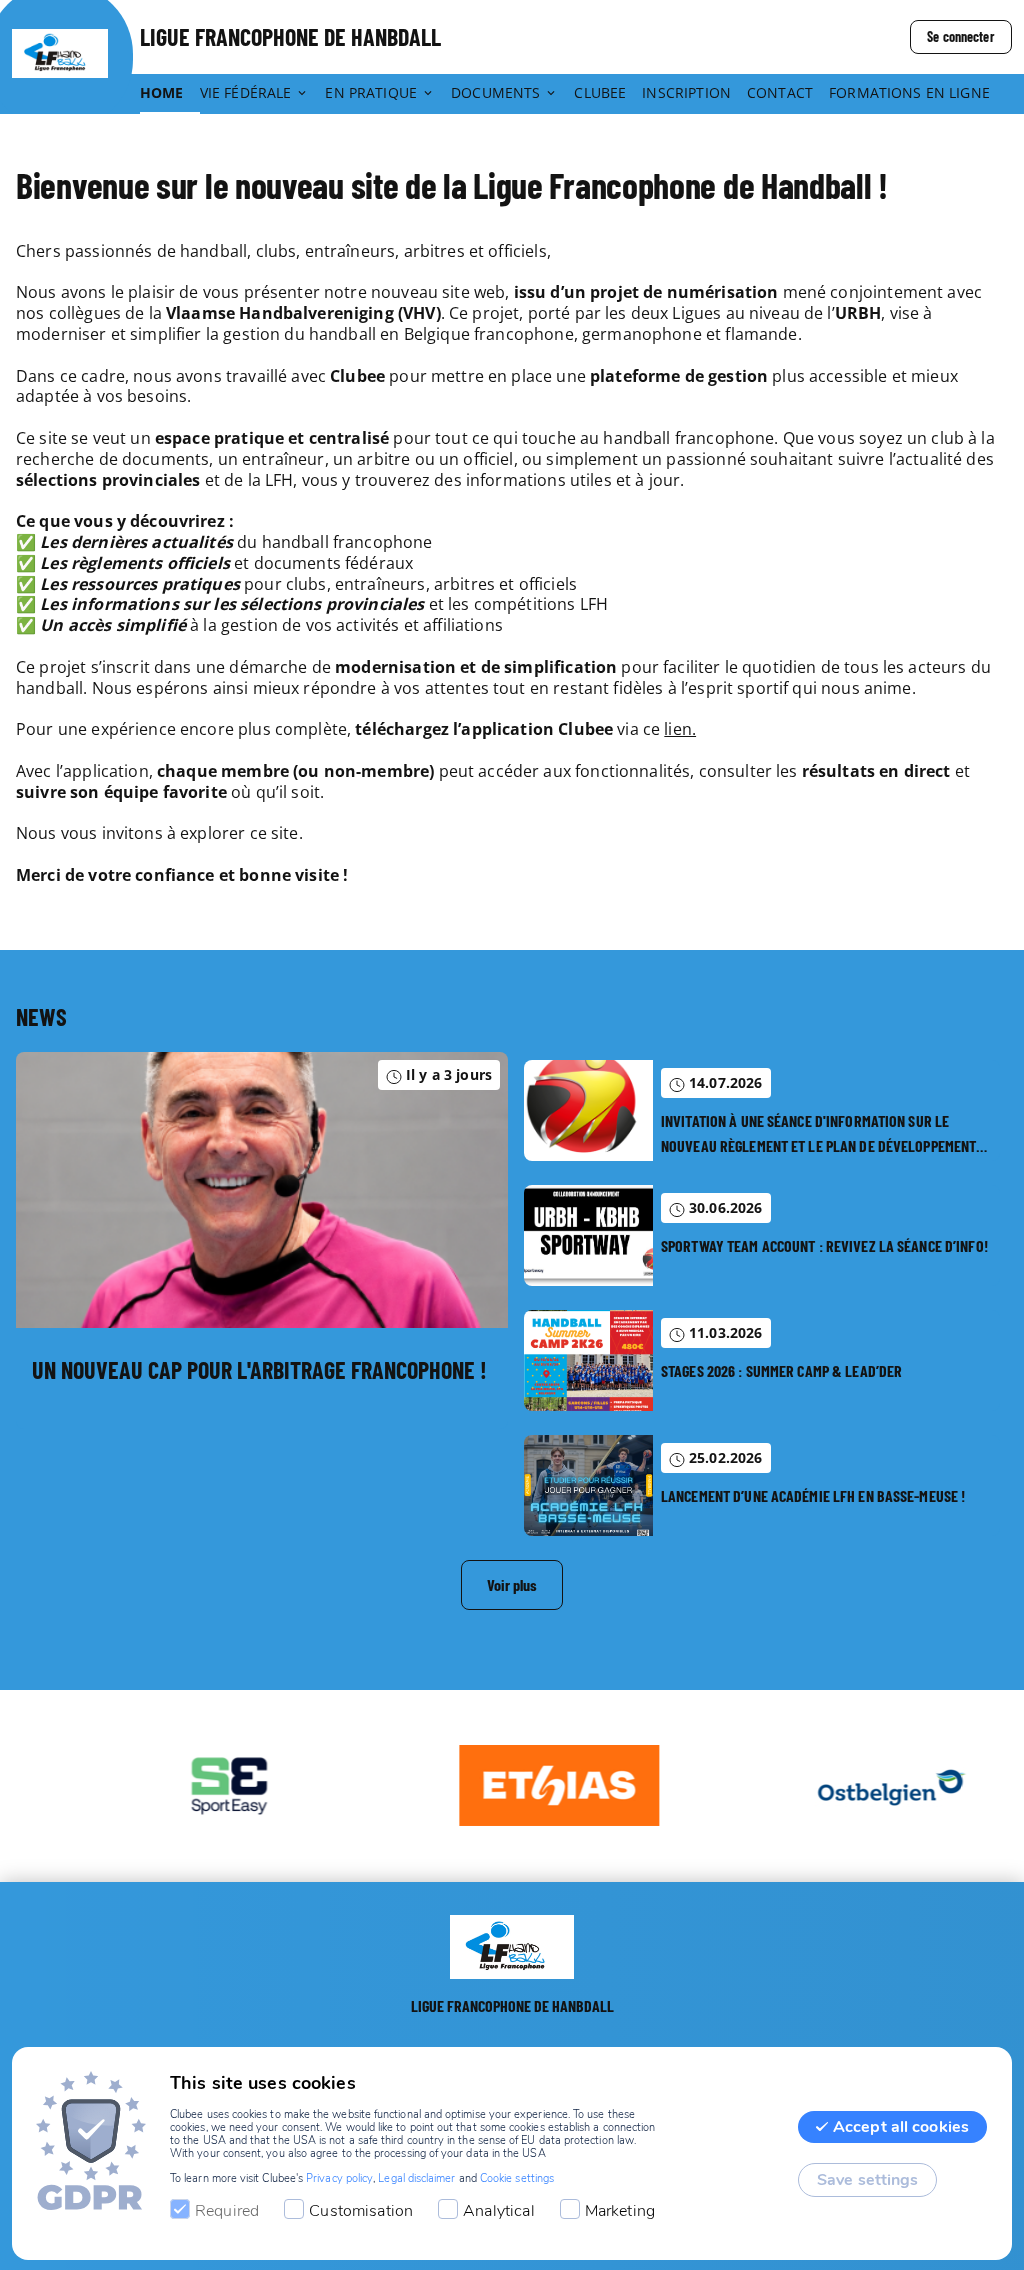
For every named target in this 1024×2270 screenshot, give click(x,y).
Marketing (620, 2211)
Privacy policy (339, 2178)
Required (227, 2211)
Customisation (361, 2211)
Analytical (499, 2211)
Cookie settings (517, 2178)
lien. (680, 729)
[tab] (170, 94)
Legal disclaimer (416, 2178)
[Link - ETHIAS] (523, 1786)
